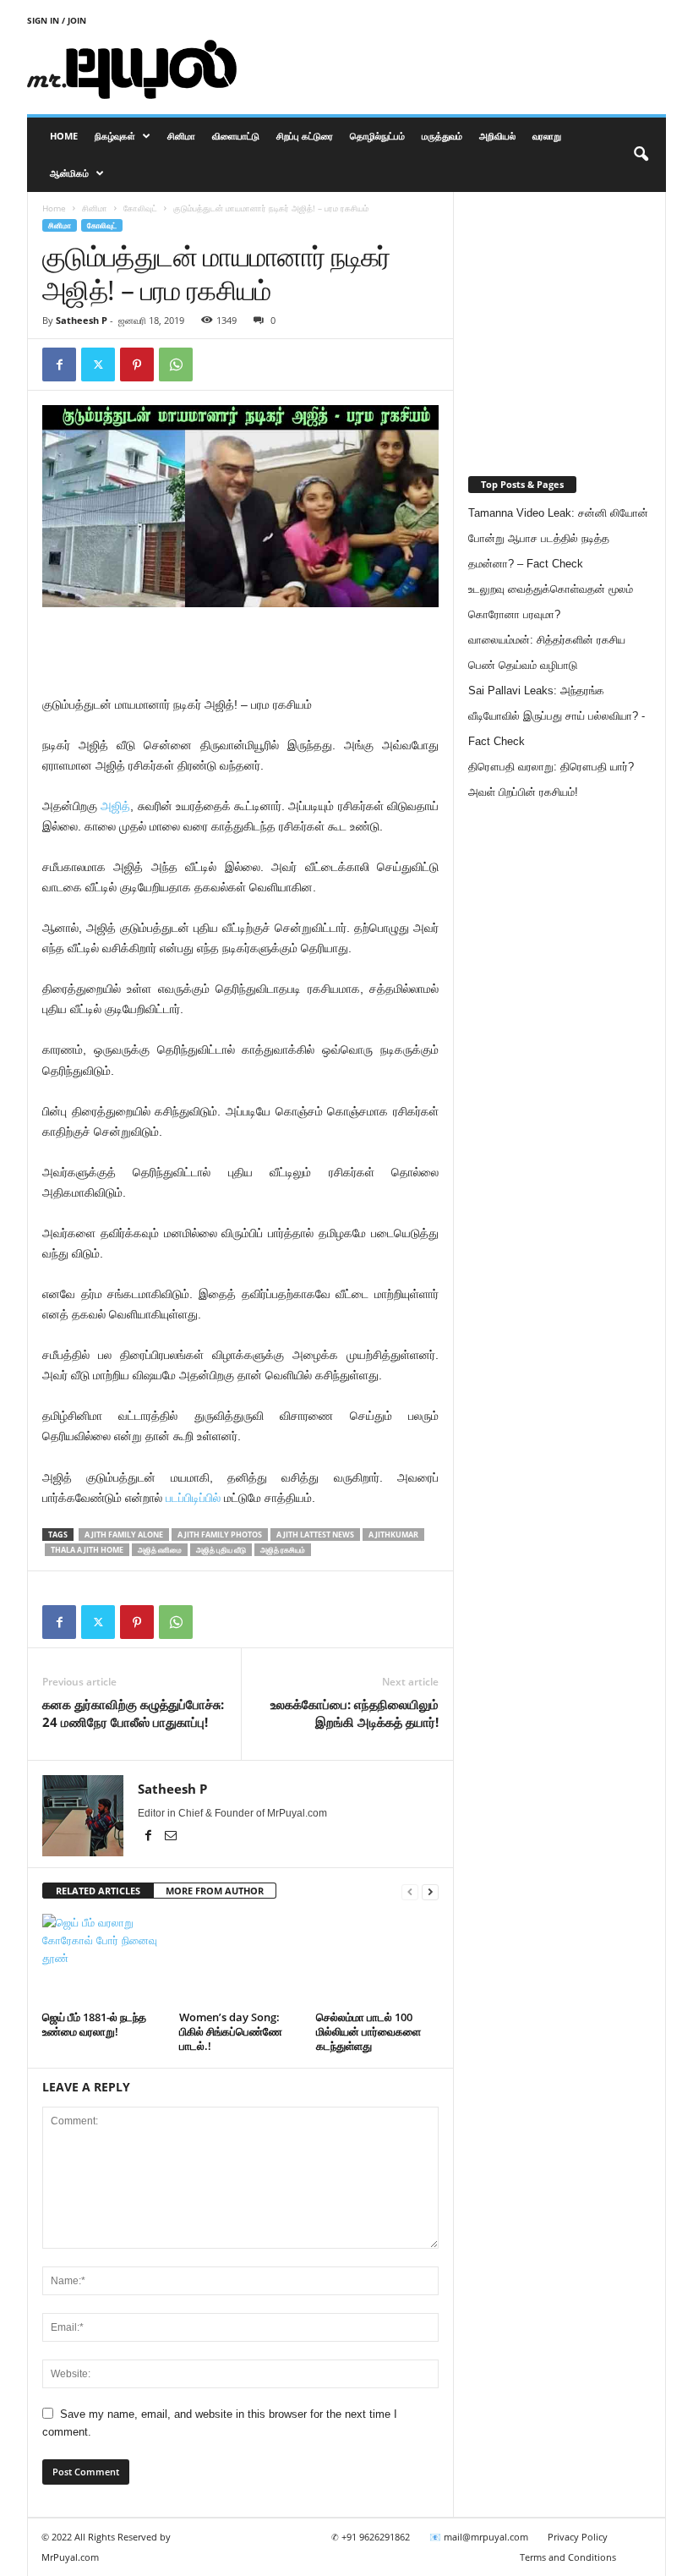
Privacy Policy (578, 2537)
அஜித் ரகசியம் (283, 1550)
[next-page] (430, 1891)
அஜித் (115, 806)
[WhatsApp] (176, 364)
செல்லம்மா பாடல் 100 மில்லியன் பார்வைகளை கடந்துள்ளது (368, 2031)
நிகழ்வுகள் (115, 136)
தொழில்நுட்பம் (377, 136)
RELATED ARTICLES (98, 1891)
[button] (641, 155)
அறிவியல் (497, 136)
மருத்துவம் (442, 136)
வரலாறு (547, 136)
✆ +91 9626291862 (371, 2537)
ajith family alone (124, 1535)
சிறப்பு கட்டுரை (305, 136)
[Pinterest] (137, 364)
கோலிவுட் (140, 208)
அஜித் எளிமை (160, 1550)
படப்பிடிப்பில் (193, 1498)
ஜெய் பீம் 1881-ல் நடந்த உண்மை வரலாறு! (94, 2024)
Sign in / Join (57, 20)
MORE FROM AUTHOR (215, 1891)
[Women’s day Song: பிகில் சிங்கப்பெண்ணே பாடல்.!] (240, 1959)
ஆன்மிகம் (69, 173)
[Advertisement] (451, 69)
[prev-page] (410, 1891)
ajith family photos (220, 1535)
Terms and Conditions (568, 2557)
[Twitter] (98, 364)
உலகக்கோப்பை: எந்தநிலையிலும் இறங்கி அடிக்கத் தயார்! (355, 1713)
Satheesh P (82, 320)
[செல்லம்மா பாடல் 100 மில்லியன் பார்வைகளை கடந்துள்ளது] (377, 1959)
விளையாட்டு (236, 136)
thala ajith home (87, 1550)
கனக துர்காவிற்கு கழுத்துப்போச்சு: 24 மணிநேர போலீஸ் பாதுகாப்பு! (133, 1713)
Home (64, 136)
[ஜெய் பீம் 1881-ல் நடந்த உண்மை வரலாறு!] (104, 1959)
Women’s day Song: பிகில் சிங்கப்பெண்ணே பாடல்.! (231, 2031)
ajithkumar (393, 1535)
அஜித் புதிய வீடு (221, 1550)
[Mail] (171, 1837)
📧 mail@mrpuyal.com (479, 2537)
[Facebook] (59, 364)
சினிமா (181, 136)
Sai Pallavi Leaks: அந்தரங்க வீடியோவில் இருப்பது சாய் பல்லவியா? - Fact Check (557, 716)
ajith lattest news (315, 1535)
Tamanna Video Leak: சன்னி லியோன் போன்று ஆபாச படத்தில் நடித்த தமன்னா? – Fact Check (558, 538)
